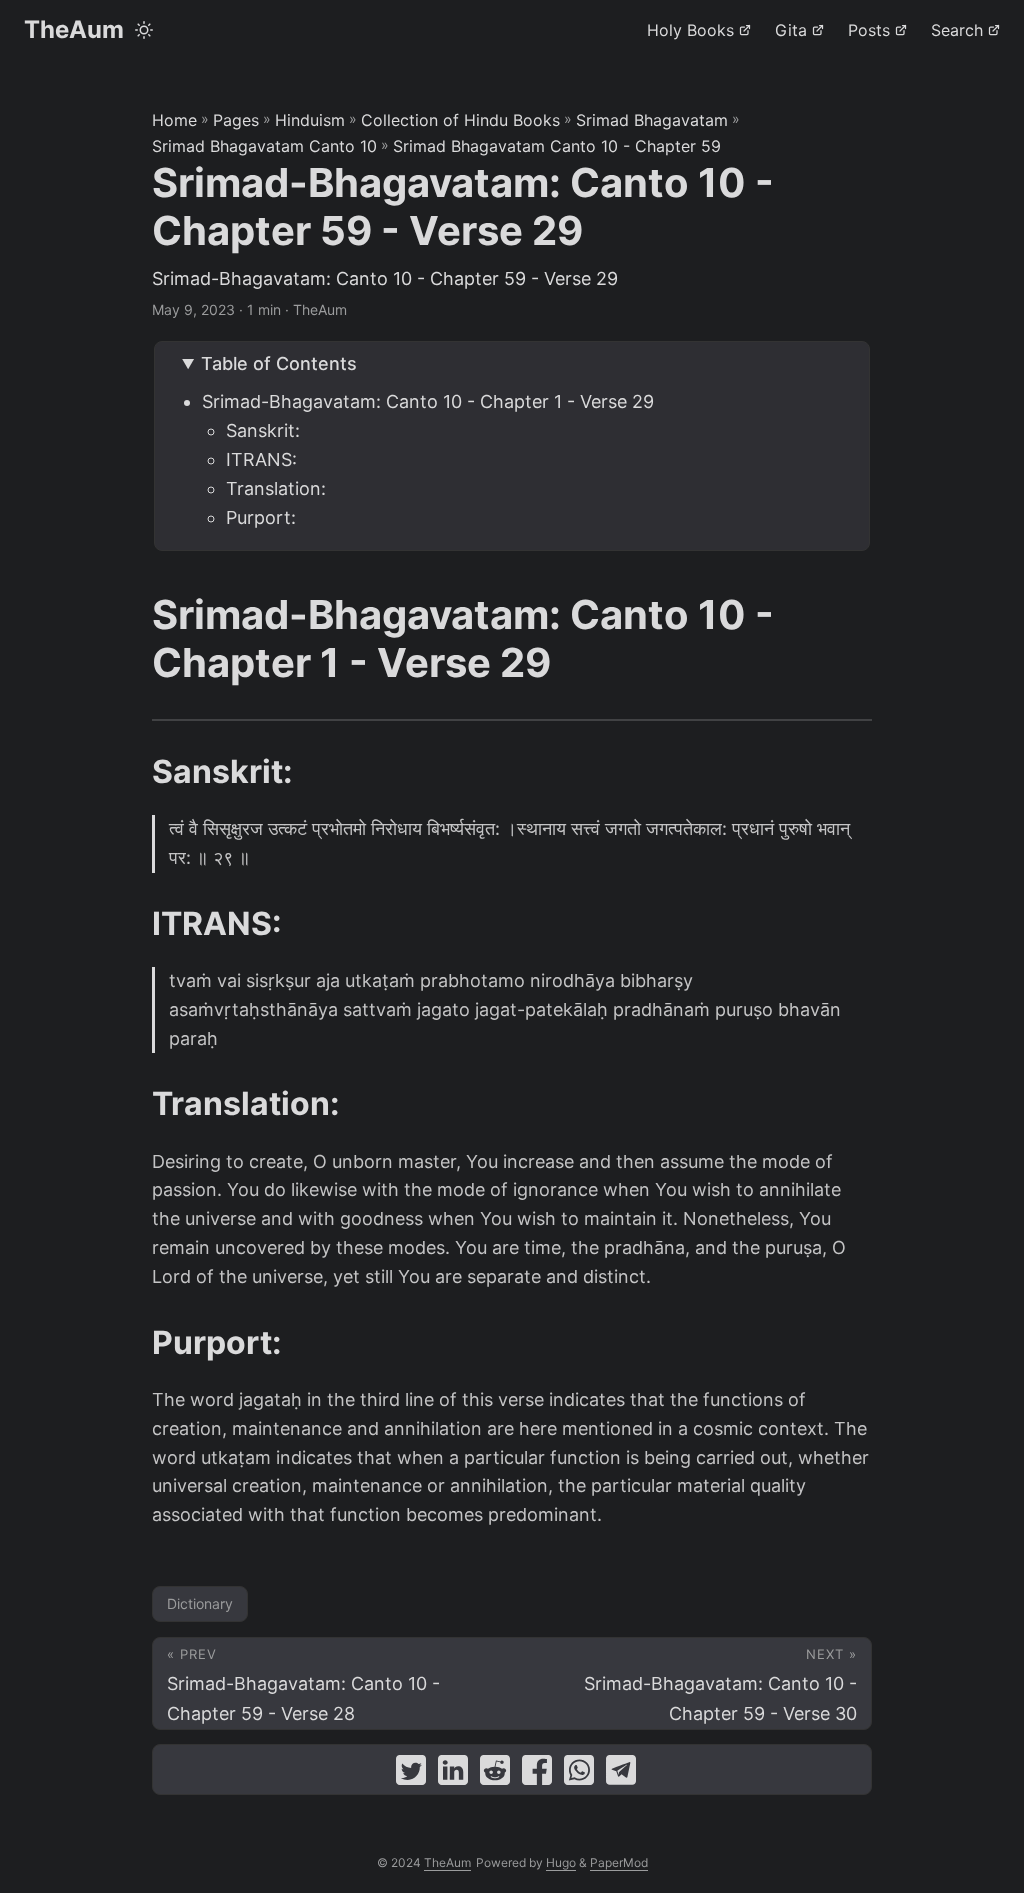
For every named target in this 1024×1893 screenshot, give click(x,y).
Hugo (561, 1862)
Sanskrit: (263, 430)
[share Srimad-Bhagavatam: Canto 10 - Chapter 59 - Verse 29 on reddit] (495, 1774)
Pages (236, 120)
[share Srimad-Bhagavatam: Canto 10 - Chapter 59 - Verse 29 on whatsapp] (579, 1774)
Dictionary (200, 1603)
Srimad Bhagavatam (652, 120)
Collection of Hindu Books (460, 120)
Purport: (261, 517)
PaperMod (619, 1862)
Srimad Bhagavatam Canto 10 (264, 146)
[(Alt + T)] (144, 30)
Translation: (276, 488)
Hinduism (310, 120)
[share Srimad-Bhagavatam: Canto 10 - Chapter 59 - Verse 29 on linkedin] (453, 1774)
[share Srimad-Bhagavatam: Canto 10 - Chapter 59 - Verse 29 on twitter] (411, 1774)
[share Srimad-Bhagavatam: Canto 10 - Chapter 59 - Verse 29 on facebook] (537, 1774)
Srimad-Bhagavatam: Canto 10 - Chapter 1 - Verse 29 (428, 401)
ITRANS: (261, 459)
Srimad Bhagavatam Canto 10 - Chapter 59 (557, 146)
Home (174, 120)
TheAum (74, 29)
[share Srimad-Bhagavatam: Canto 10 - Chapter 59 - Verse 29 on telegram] (621, 1774)
